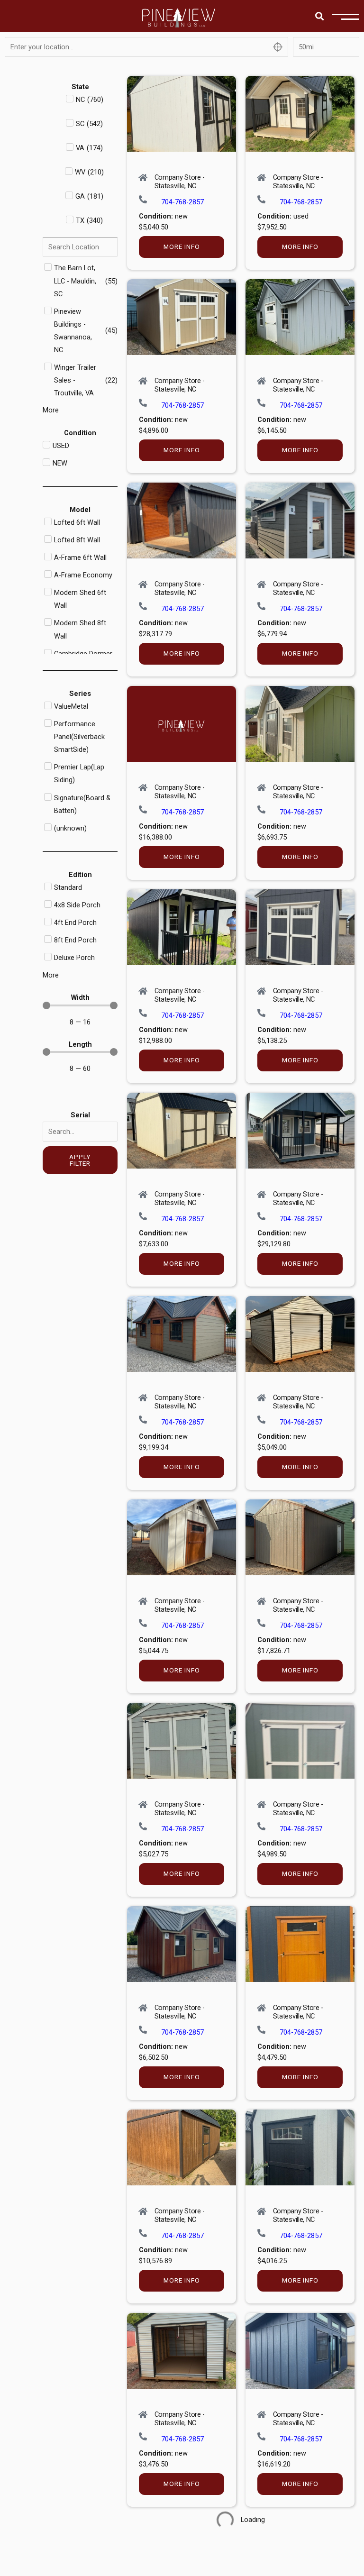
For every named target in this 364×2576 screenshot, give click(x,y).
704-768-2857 (182, 202)
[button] (319, 16)
